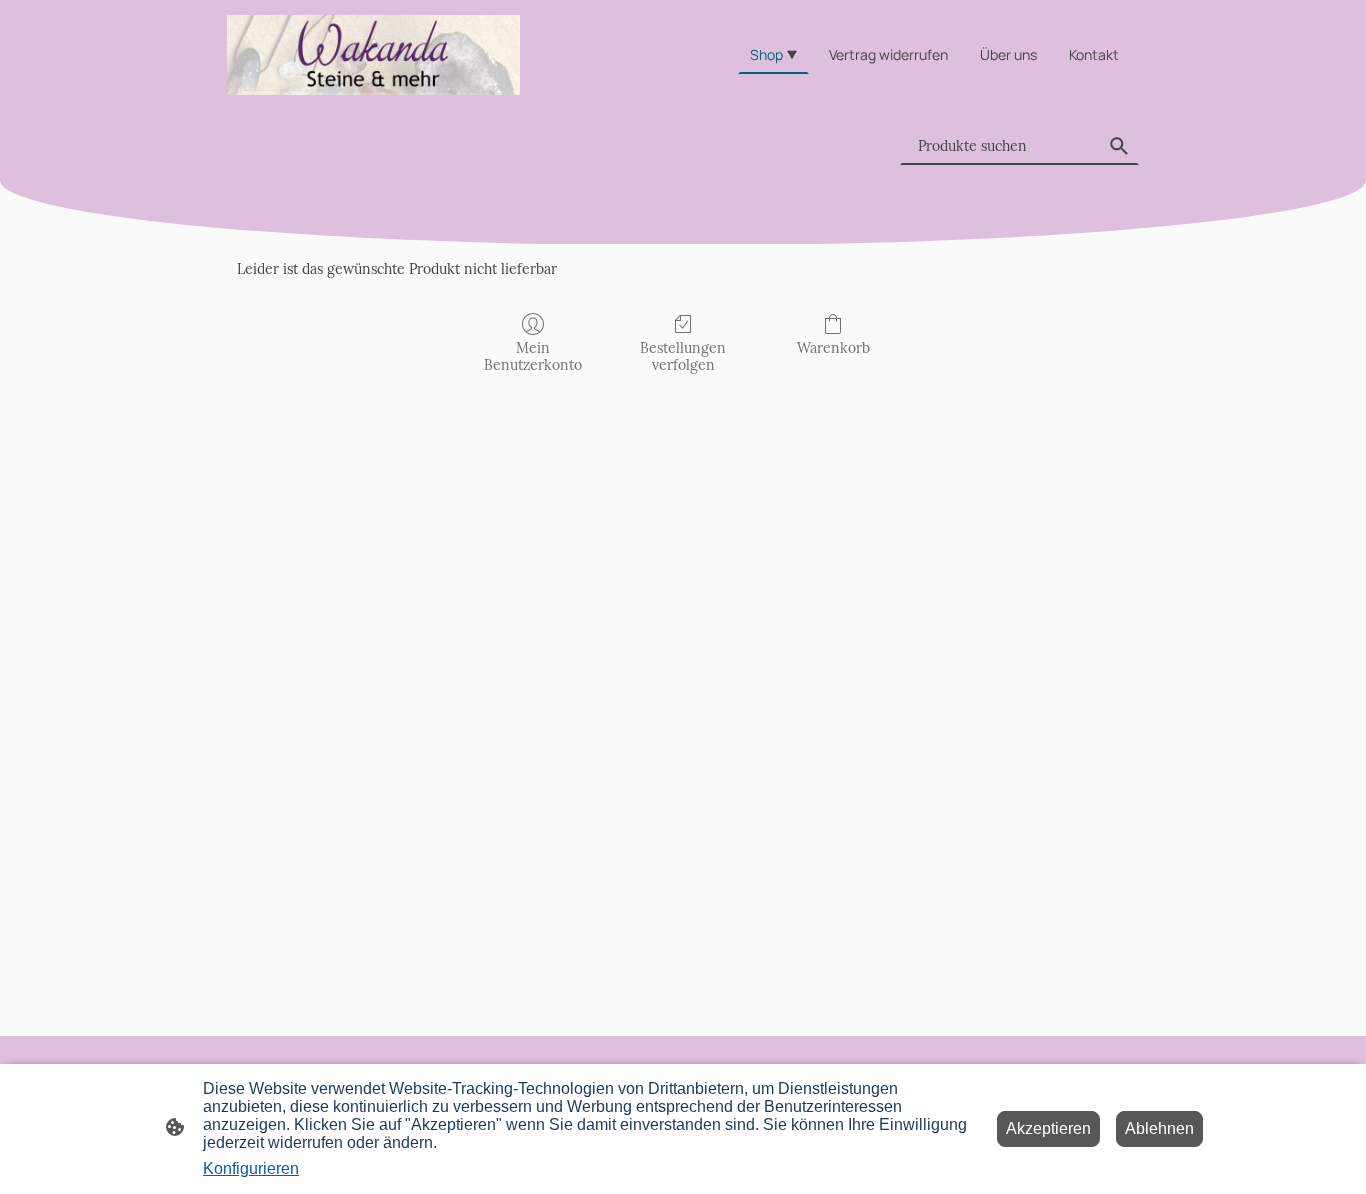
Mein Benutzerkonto (533, 356)
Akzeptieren (1048, 1128)
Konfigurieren (251, 1168)
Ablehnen (1159, 1128)
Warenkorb (833, 348)
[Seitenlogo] (373, 55)
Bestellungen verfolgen (683, 356)
